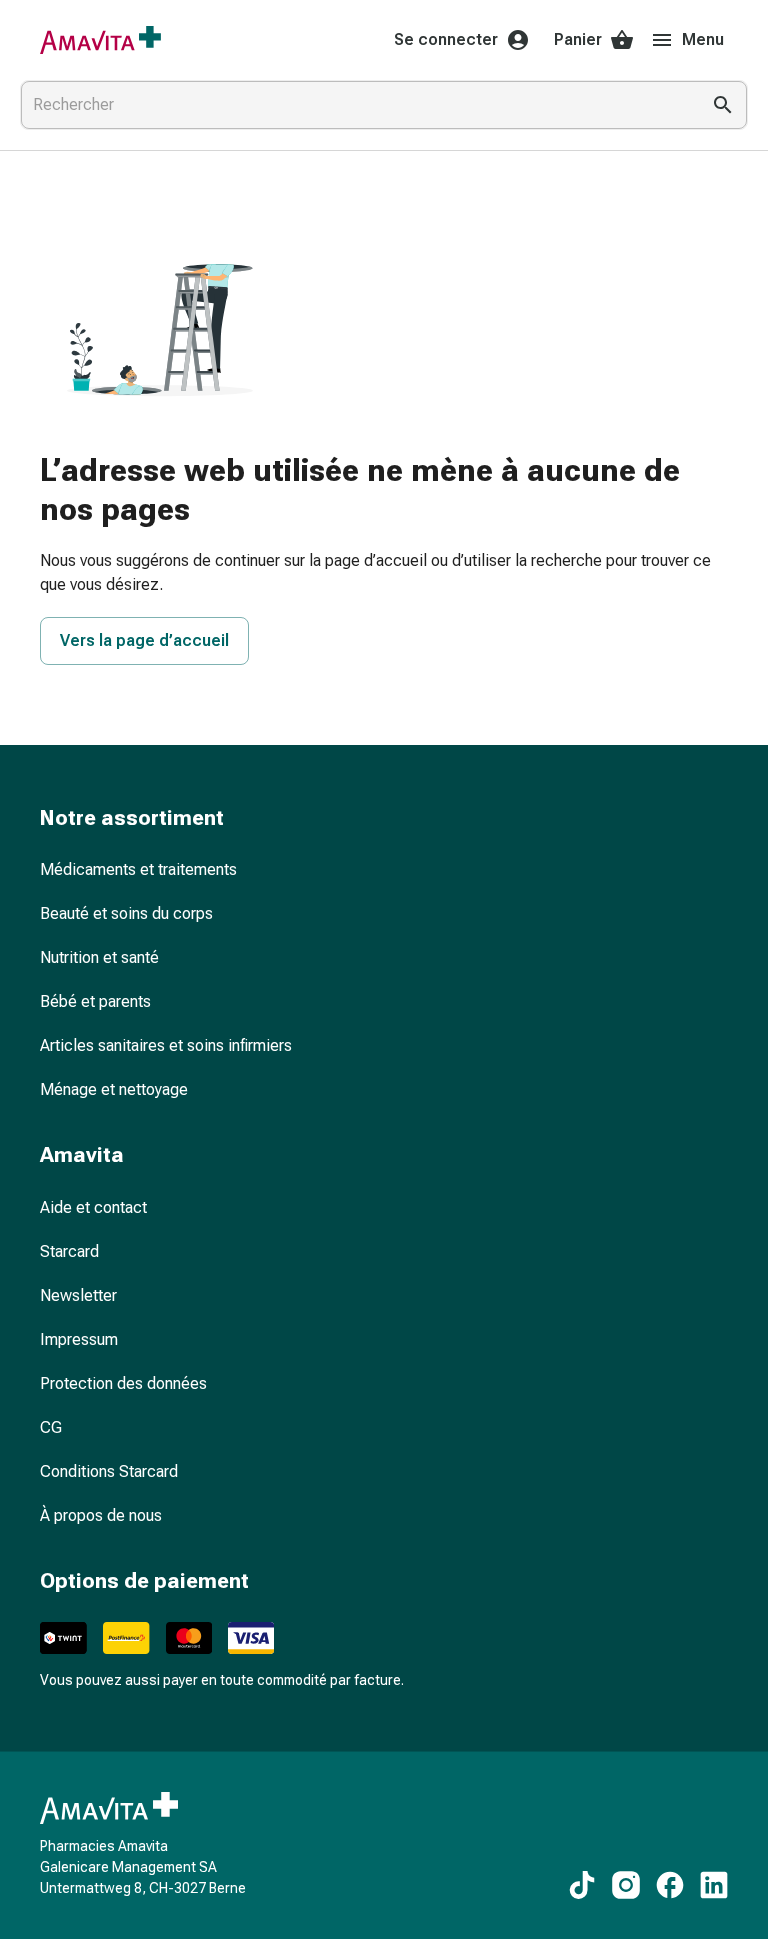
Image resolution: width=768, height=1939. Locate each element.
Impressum (79, 1339)
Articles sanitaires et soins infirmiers (166, 1045)
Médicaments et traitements (138, 869)
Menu (703, 39)
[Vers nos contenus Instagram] (626, 1885)
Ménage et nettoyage (114, 1089)
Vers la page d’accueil (144, 640)
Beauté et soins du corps (126, 913)
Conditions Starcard (109, 1471)
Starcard (69, 1251)
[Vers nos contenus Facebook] (670, 1885)
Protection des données (123, 1383)
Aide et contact (93, 1207)
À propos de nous (101, 1515)
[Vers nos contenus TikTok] (582, 1885)
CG (51, 1427)
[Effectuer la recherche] (723, 105)
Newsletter (78, 1295)
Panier (578, 39)
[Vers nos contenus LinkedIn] (714, 1885)
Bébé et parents (95, 1001)
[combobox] (356, 105)
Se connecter (446, 39)
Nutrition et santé (99, 957)
